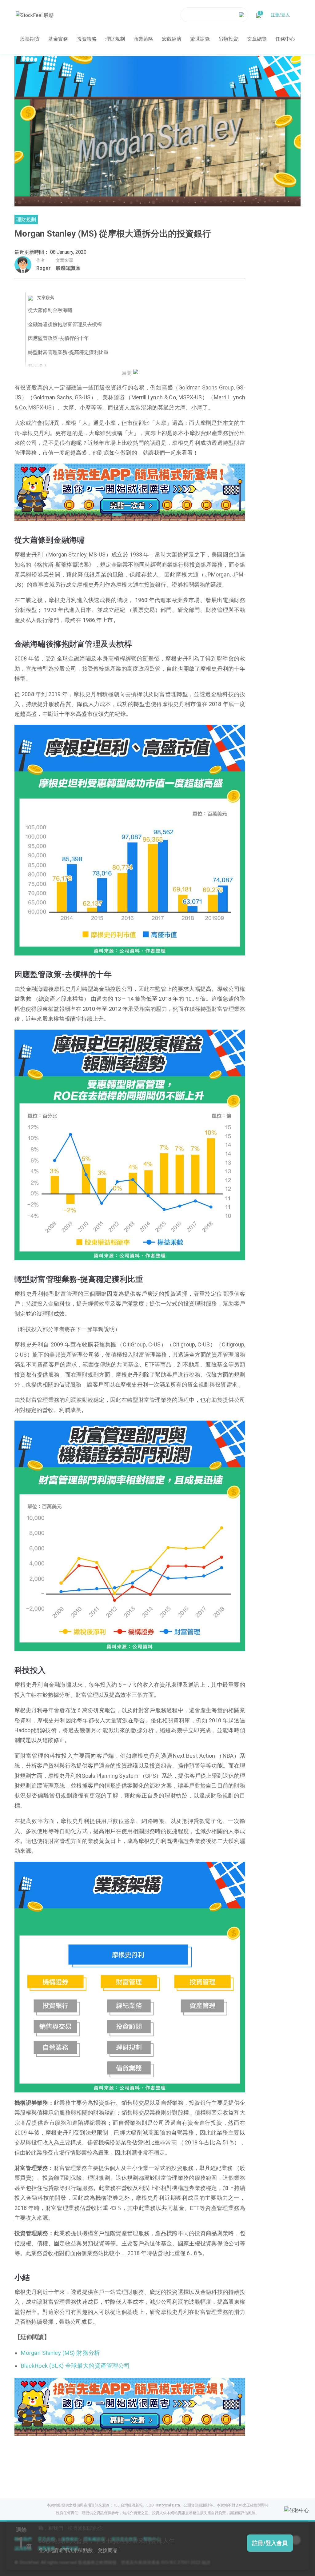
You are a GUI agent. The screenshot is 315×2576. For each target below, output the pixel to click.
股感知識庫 (68, 268)
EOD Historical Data (163, 2505)
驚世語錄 (200, 39)
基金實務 (58, 39)
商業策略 (143, 39)
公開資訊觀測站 (197, 2505)
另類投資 (228, 39)
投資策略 (87, 39)
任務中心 (285, 39)
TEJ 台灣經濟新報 (128, 2505)
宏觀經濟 (172, 39)
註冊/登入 (280, 15)
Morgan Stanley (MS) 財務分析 (60, 2353)
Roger (44, 268)
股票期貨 (30, 39)
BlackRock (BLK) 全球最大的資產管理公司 (75, 2366)
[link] (130, 492)
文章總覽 (257, 39)
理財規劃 (115, 39)
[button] (106, 515)
